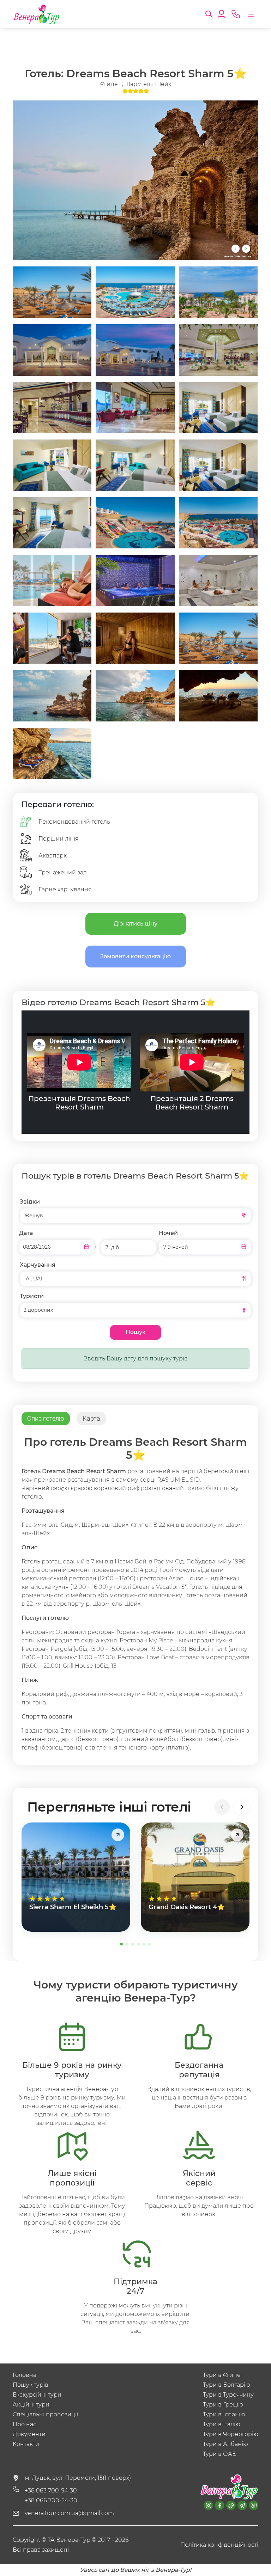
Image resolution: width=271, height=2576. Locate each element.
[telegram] (242, 2505)
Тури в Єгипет (223, 2375)
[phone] (236, 14)
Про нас (25, 2424)
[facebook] (220, 2505)
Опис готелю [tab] (46, 1418)
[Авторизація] (222, 13)
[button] (209, 13)
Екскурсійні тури (37, 2395)
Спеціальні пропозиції (45, 2414)
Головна (25, 2375)
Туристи (32, 1296)
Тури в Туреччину (228, 2395)
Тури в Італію (222, 2424)
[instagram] (208, 2505)
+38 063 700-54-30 (51, 2491)
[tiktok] (231, 2505)
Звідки (30, 1202)
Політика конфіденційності (219, 2545)
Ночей (168, 1233)
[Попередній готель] (222, 1807)
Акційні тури (31, 2405)
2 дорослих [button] (38, 1310)
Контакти (26, 2444)
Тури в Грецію (223, 2405)
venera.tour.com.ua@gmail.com (69, 2513)
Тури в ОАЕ (219, 2454)
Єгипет (111, 84)
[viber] (254, 2505)
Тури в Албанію (225, 2444)
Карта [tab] (91, 1418)
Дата (26, 1233)
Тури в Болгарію (227, 2385)
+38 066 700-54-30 (51, 2500)
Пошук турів (31, 2385)
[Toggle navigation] (251, 14)
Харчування (38, 1265)
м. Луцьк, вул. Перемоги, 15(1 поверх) (78, 2478)
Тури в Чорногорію (231, 2434)
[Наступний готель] (242, 1807)
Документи (29, 2434)
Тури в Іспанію (224, 2414)
